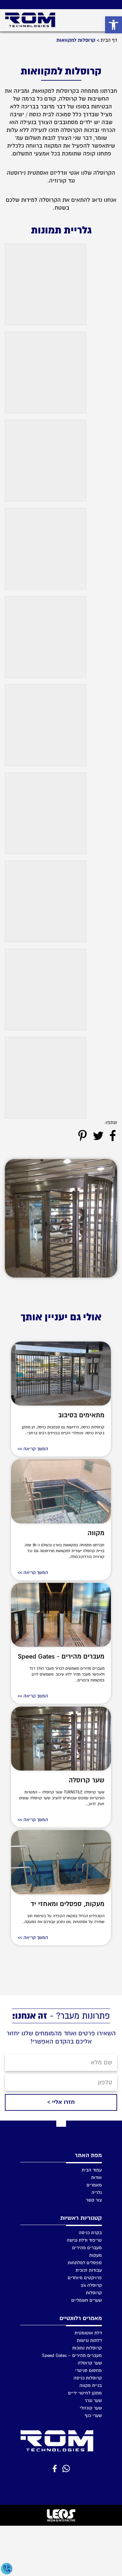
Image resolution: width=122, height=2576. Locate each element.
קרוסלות (94, 2292)
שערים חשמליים (87, 2300)
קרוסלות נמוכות (87, 2348)
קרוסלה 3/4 (91, 2285)
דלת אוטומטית (88, 2333)
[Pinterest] (82, 1136)
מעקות (95, 2255)
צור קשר (94, 2200)
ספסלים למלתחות (85, 2262)
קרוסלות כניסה (88, 2378)
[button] (114, 25)
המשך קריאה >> (33, 1449)
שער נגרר (93, 2400)
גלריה (97, 2192)
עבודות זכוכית (89, 2270)
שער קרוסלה (87, 1780)
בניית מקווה (91, 2385)
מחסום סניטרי (88, 2370)
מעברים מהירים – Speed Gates (72, 2355)
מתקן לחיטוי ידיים (85, 2393)
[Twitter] (98, 1136)
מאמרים (94, 2185)
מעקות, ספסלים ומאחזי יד (68, 1904)
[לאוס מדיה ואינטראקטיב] (61, 2515)
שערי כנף (93, 2415)
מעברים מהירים (87, 2247)
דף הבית (109, 40)
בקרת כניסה (90, 2232)
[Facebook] (113, 1136)
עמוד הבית (92, 2170)
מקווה (96, 1533)
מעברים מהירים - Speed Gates (61, 1656)
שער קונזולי (91, 2408)
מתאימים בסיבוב (81, 1415)
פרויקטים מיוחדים (85, 2277)
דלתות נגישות (89, 2340)
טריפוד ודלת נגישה (84, 2240)
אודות (96, 2177)
